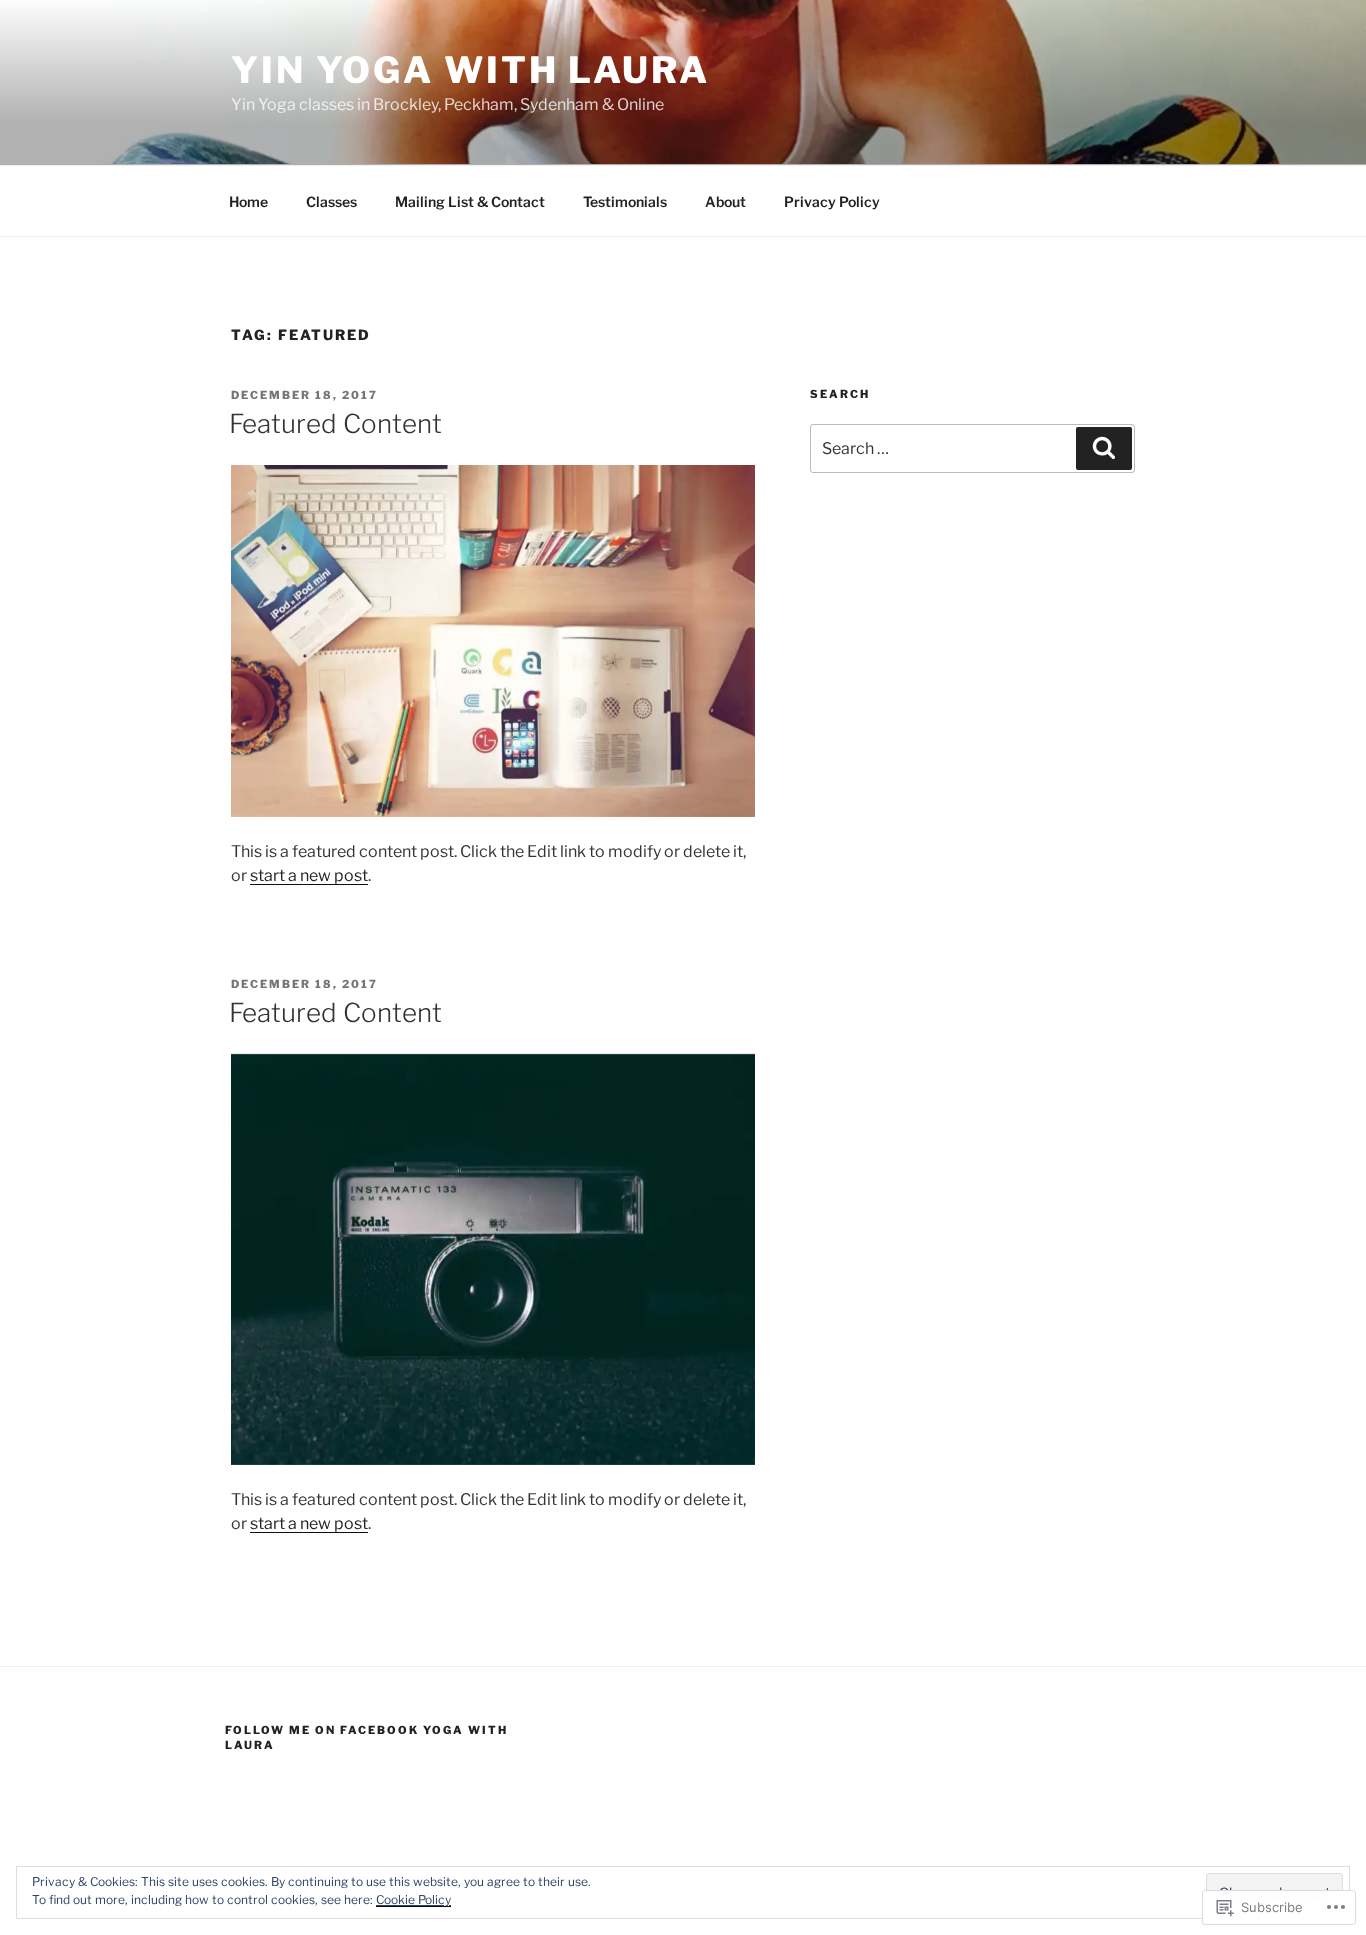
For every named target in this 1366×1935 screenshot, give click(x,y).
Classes (331, 201)
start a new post (309, 875)
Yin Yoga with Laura (470, 70)
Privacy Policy (832, 201)
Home (248, 201)
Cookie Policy (413, 1899)
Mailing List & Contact (470, 201)
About (725, 201)
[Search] (1104, 448)
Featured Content (335, 423)
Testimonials (625, 201)
